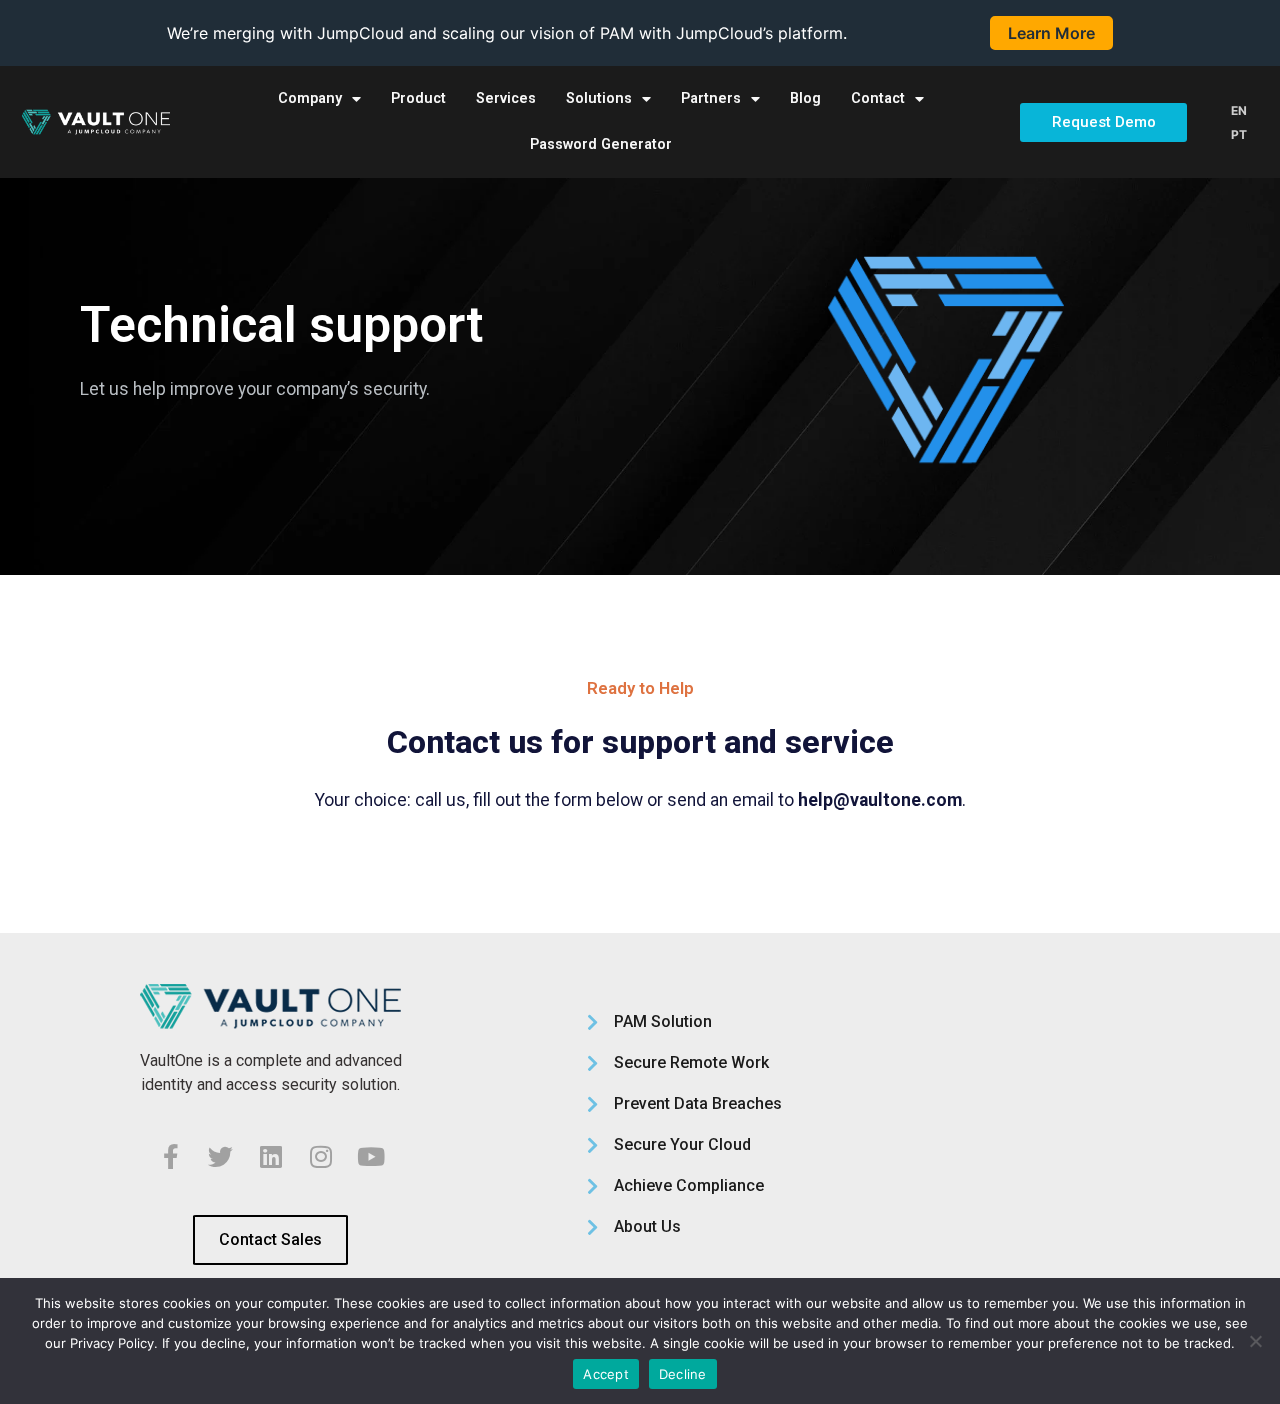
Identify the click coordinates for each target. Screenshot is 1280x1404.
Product (418, 98)
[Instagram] (321, 1156)
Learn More (1051, 33)
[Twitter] (221, 1156)
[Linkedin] (271, 1156)
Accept (606, 1374)
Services (506, 98)
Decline (683, 1374)
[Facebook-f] (171, 1156)
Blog (805, 98)
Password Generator (601, 144)
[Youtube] (371, 1156)
